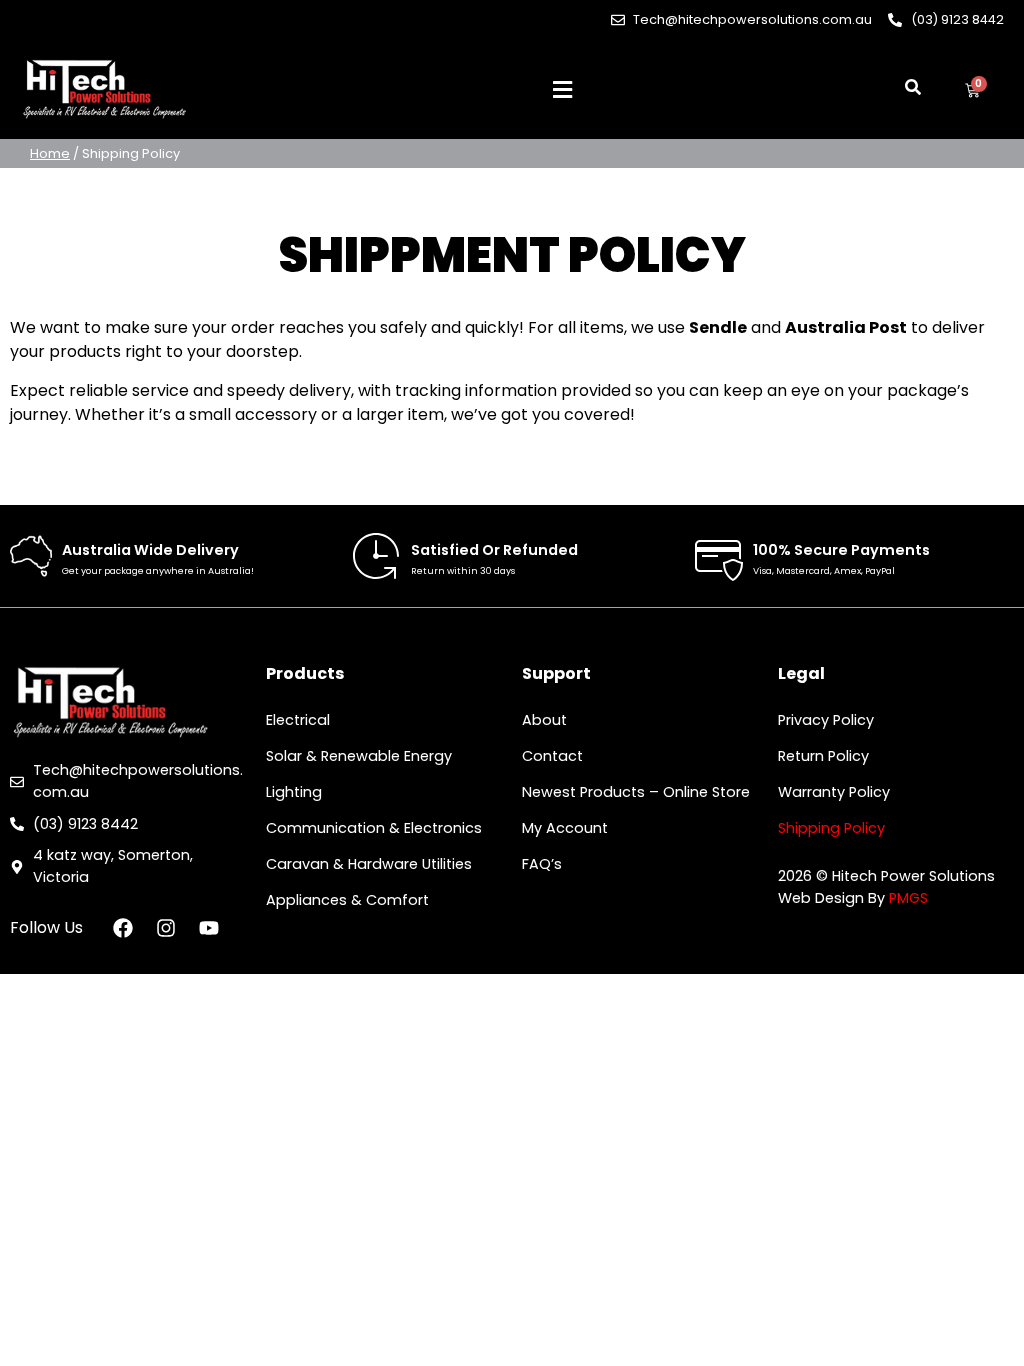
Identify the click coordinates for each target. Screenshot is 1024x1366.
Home (50, 153)
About (544, 720)
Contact (552, 756)
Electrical (298, 720)
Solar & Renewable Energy (359, 756)
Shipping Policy (831, 828)
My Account (565, 828)
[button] (562, 90)
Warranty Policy (834, 792)
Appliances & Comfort (347, 900)
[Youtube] (209, 928)
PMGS (908, 898)
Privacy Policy (826, 720)
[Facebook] (123, 928)
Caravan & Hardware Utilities (369, 864)
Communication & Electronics (374, 828)
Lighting (294, 792)
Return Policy (823, 756)
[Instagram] (166, 928)
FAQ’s (542, 864)
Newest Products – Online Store (636, 792)
